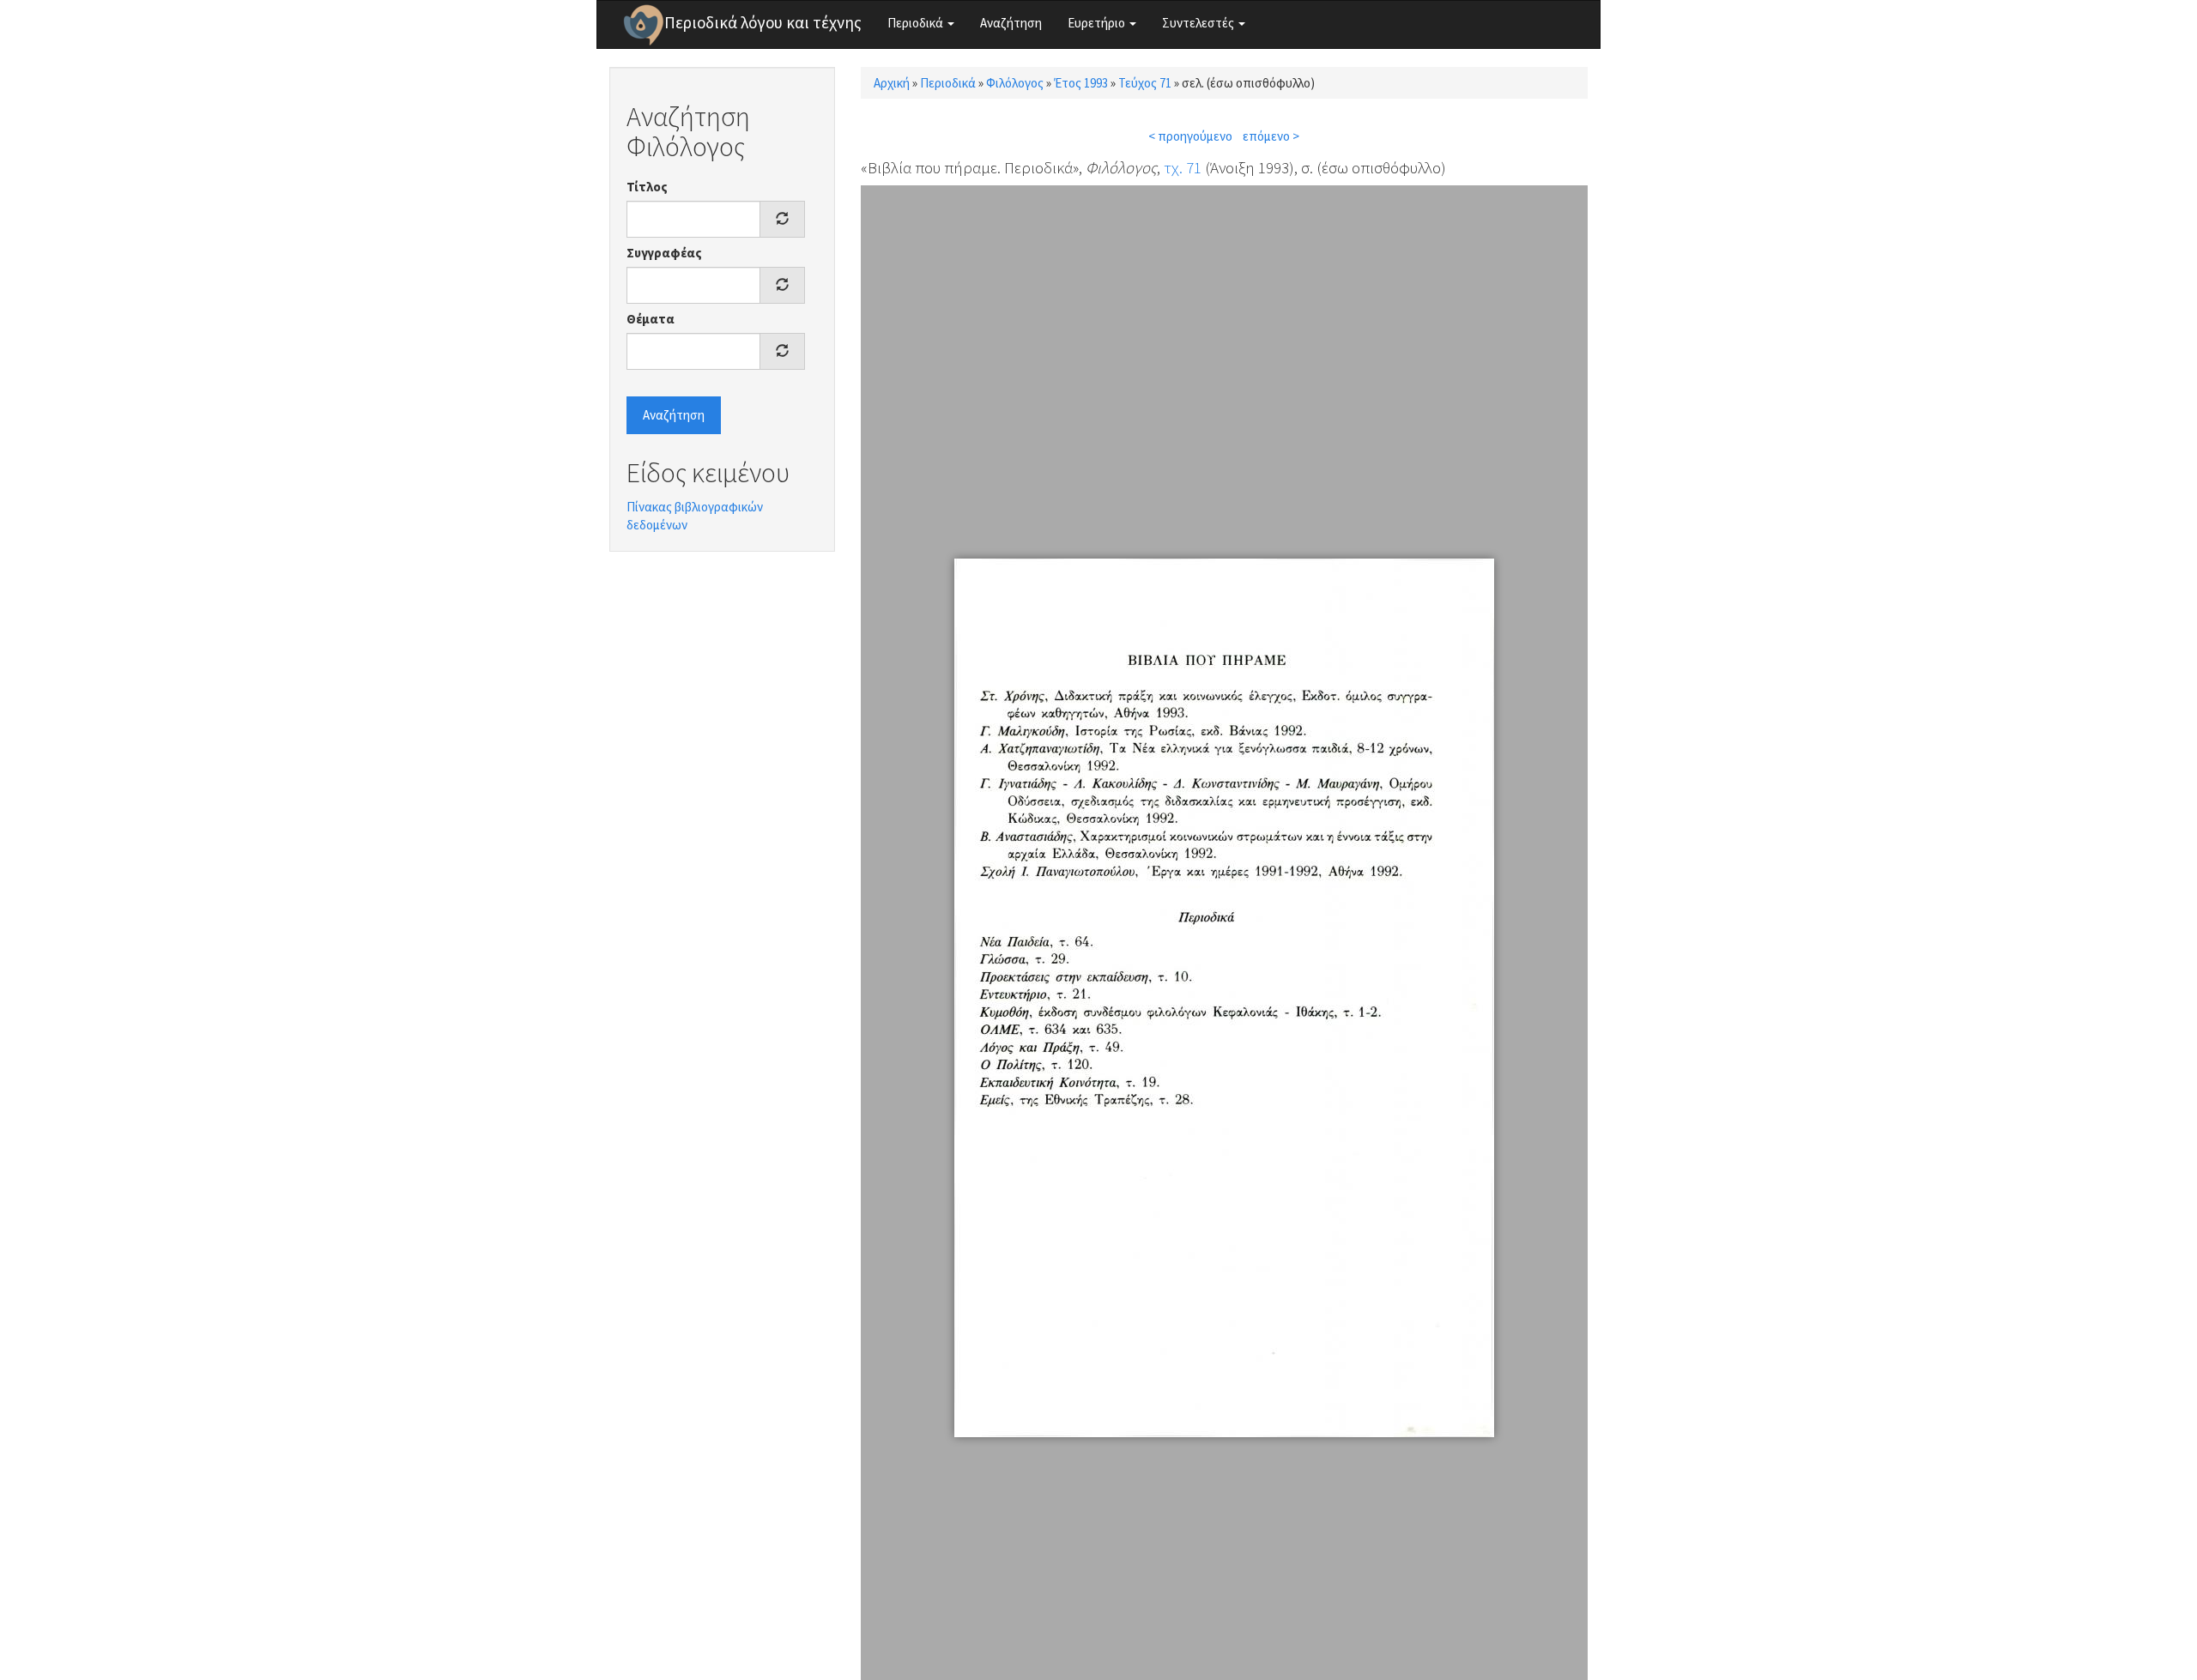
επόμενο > (1271, 136)
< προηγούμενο (1190, 136)
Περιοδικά (917, 23)
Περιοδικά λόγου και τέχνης (763, 22)
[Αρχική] (644, 25)
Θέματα (651, 319)
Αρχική (892, 83)
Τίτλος (647, 187)
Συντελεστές (1199, 23)
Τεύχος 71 (1145, 83)
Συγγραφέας (664, 253)
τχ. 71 (1183, 167)
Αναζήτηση (1011, 23)
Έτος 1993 (1081, 83)
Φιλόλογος (1015, 83)
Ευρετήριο (1098, 23)
